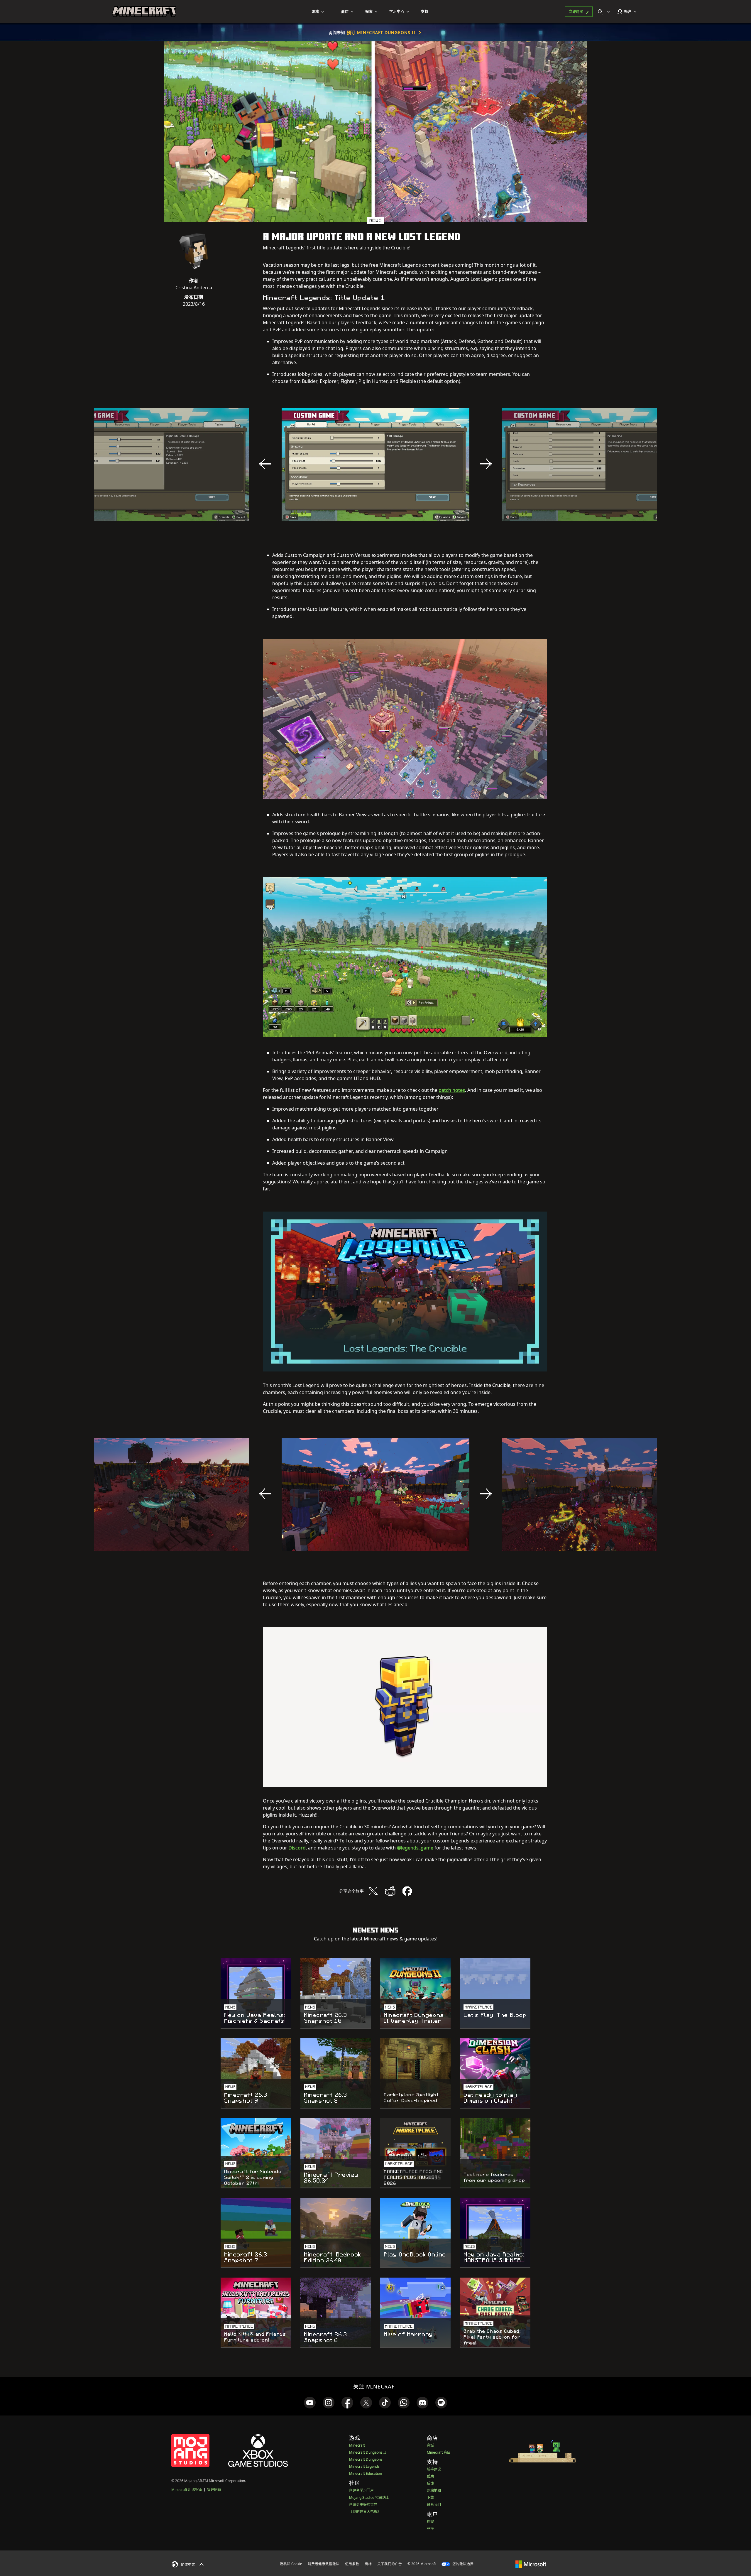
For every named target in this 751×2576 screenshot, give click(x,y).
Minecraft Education (366, 2473)
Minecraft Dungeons (366, 2459)
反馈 (430, 2483)
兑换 (430, 2529)
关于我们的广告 (390, 2564)
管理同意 (214, 2490)
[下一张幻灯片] (486, 464)
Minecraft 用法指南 (187, 2490)
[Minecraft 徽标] (144, 12)
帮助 (430, 2476)
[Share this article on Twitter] (373, 1891)
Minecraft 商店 (439, 2452)
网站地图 (434, 2490)
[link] (310, 2403)
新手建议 (434, 2469)
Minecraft (357, 2445)
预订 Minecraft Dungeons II (381, 32)
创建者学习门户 (361, 2490)
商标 (368, 2564)
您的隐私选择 (462, 2564)
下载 (430, 2498)
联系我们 (434, 2505)
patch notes (452, 1090)
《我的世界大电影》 (365, 2512)
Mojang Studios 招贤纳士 (369, 2498)
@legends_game (415, 1848)
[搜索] (605, 12)
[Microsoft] (531, 2564)
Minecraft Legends (364, 2466)
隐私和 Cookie (291, 2564)
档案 (430, 2522)
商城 (430, 2445)
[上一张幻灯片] (265, 464)
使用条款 (352, 2564)
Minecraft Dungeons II (367, 2452)
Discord (297, 1848)
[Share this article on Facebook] (407, 1891)
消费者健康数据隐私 (324, 2564)
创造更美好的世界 (363, 2505)
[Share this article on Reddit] (390, 1891)
